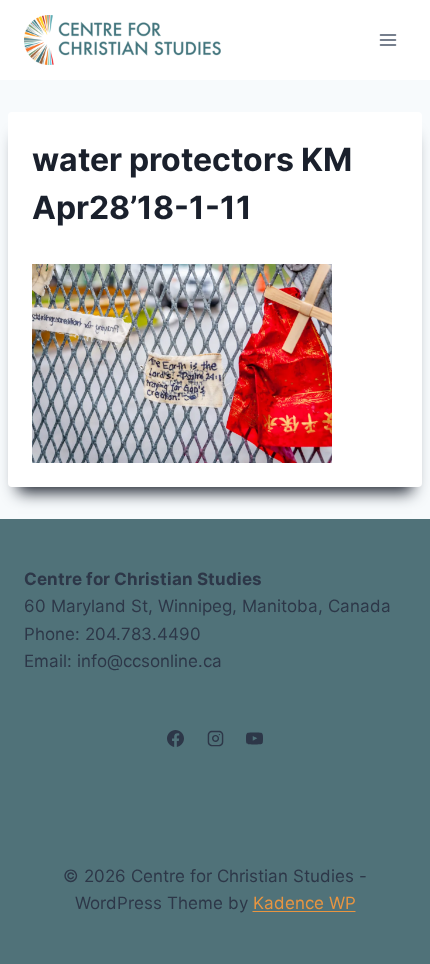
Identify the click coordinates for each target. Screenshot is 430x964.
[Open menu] (387, 39)
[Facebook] (176, 739)
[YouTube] (254, 739)
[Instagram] (215, 739)
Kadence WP (304, 903)
